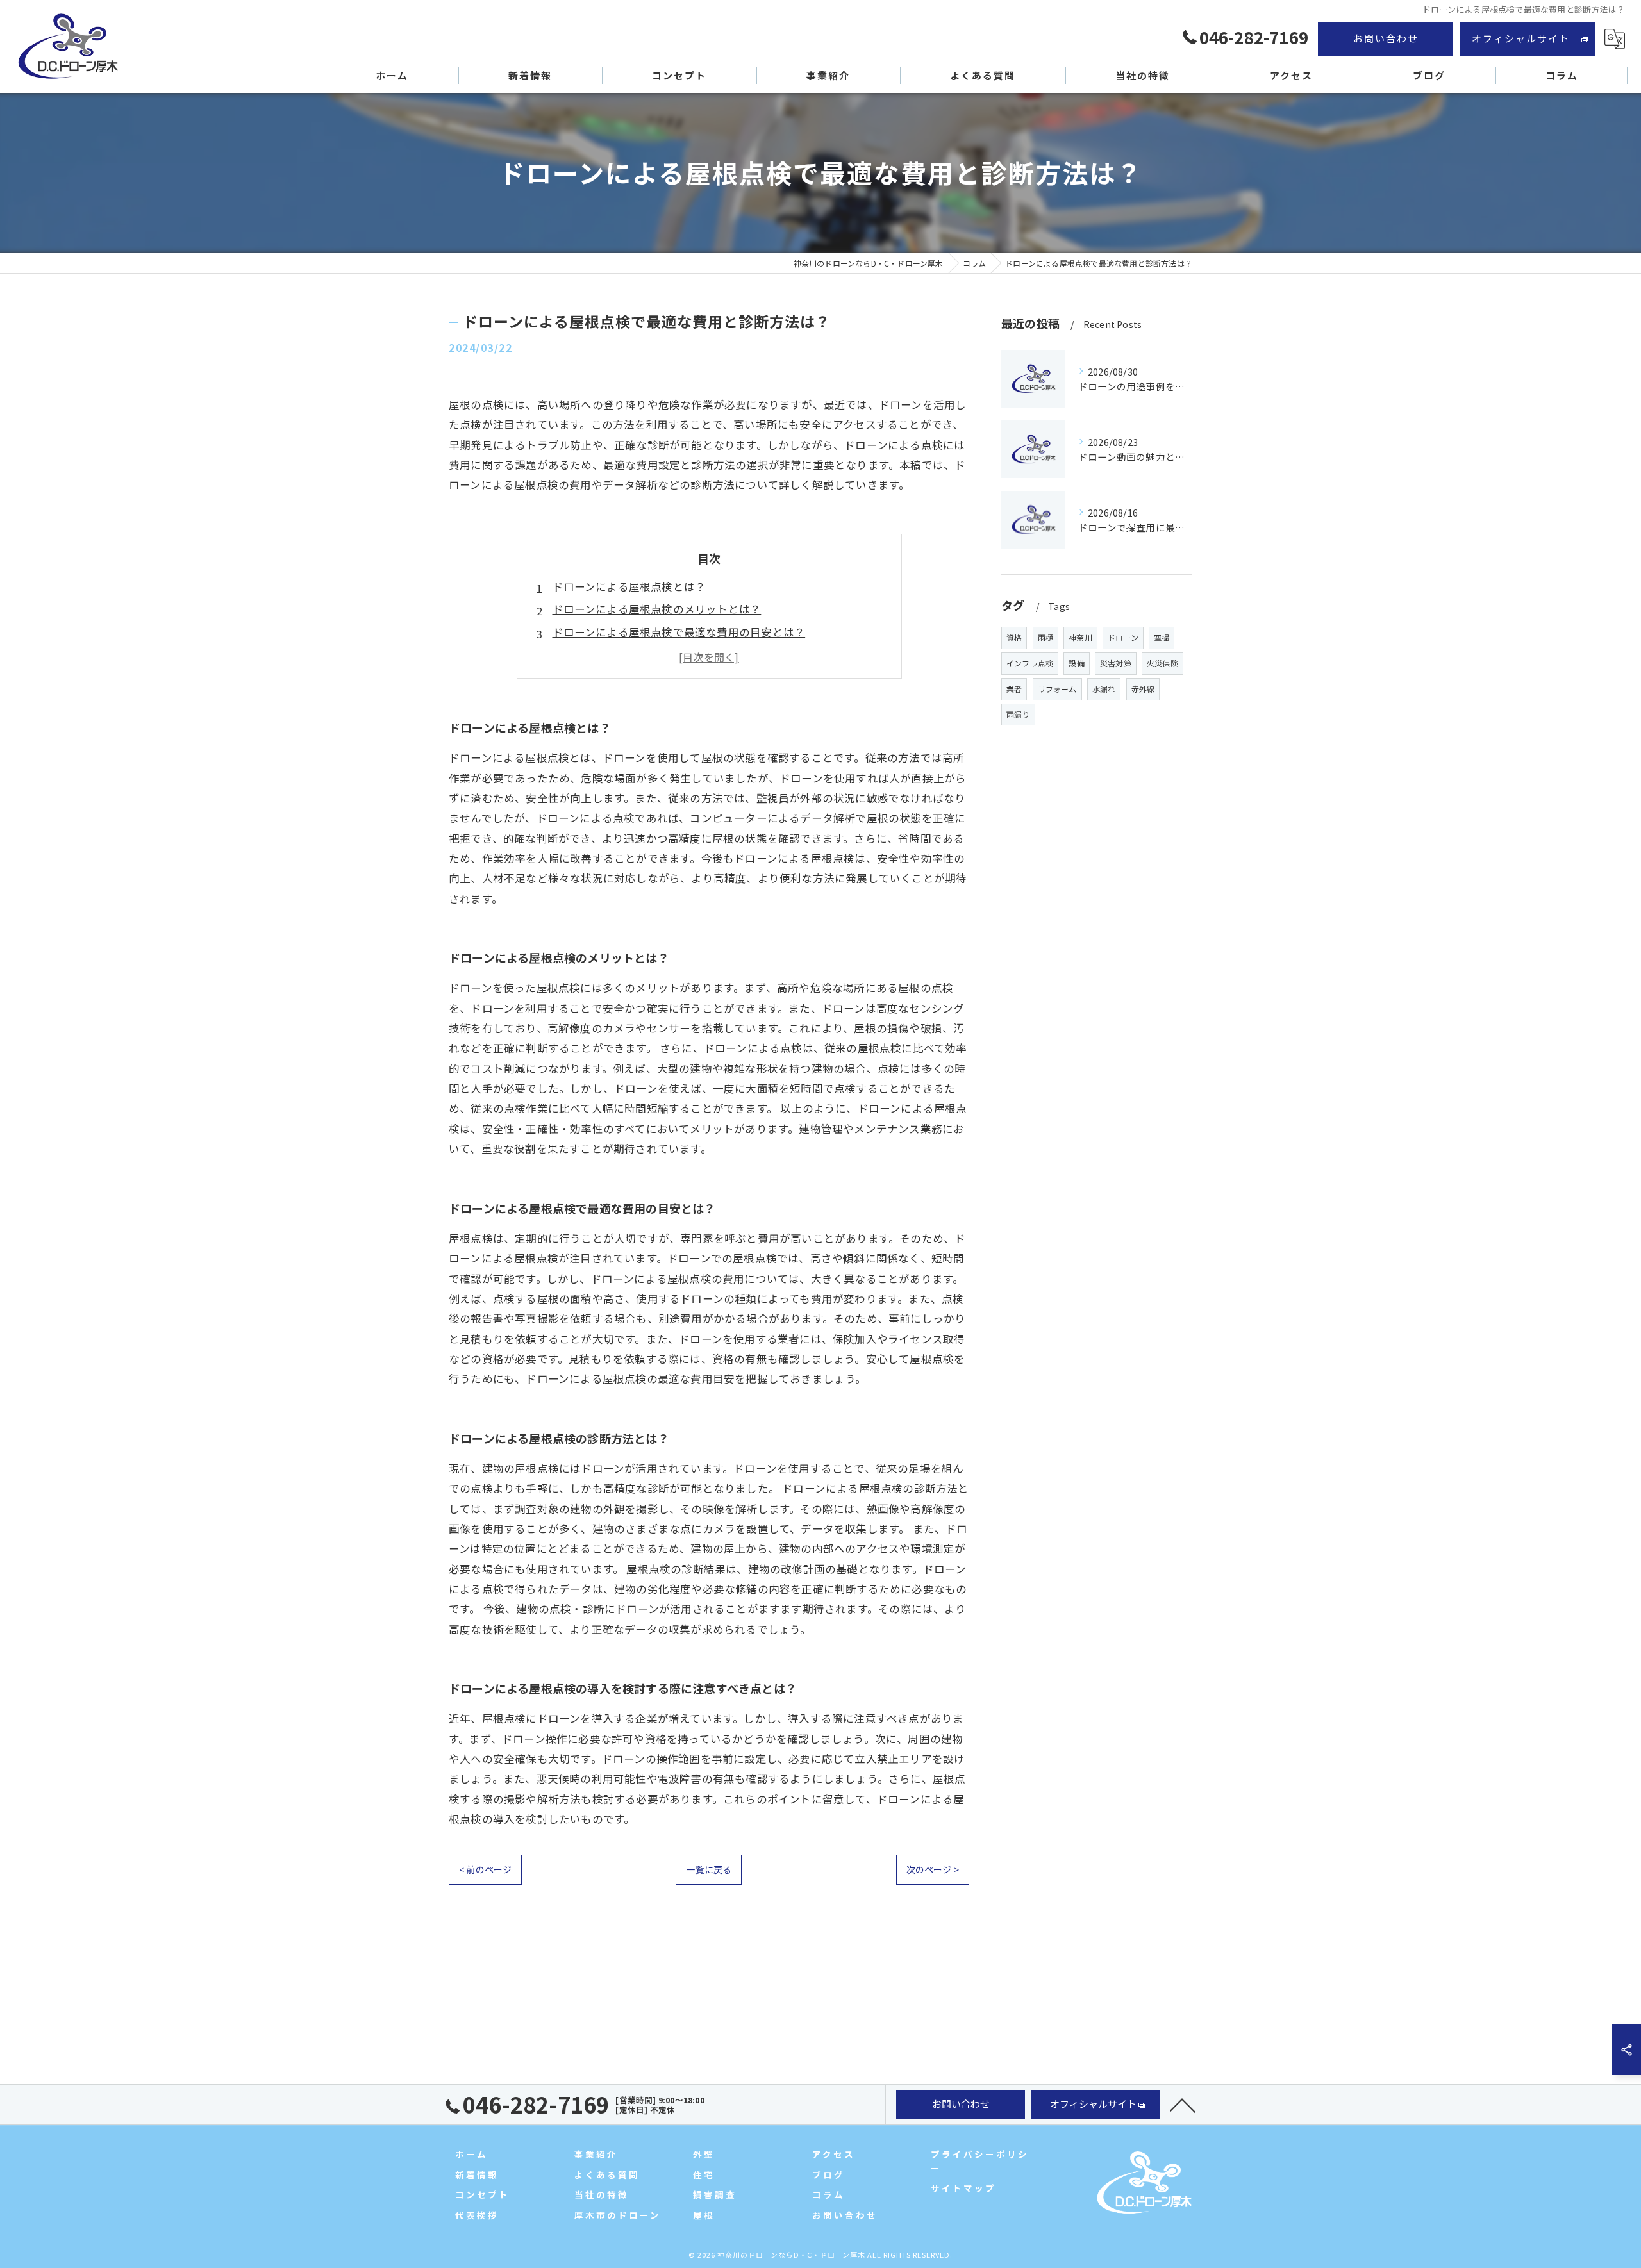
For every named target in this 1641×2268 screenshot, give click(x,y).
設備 (1076, 663)
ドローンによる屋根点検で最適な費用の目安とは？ (679, 632)
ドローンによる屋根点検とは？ (629, 586)
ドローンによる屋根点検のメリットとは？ (657, 609)
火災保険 (1162, 663)
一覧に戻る (709, 1869)
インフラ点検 (1030, 663)
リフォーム (1057, 689)
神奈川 (1080, 637)
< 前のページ (485, 1869)
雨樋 (1045, 637)
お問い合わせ (1386, 38)
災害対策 (1116, 663)
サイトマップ (963, 2188)
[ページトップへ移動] (1183, 2105)
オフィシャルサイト (1521, 38)
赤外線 (1143, 689)
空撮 (1162, 637)
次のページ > (933, 1869)
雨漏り (1018, 714)
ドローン (1123, 637)
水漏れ (1104, 689)
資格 (1014, 637)
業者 (1014, 689)
